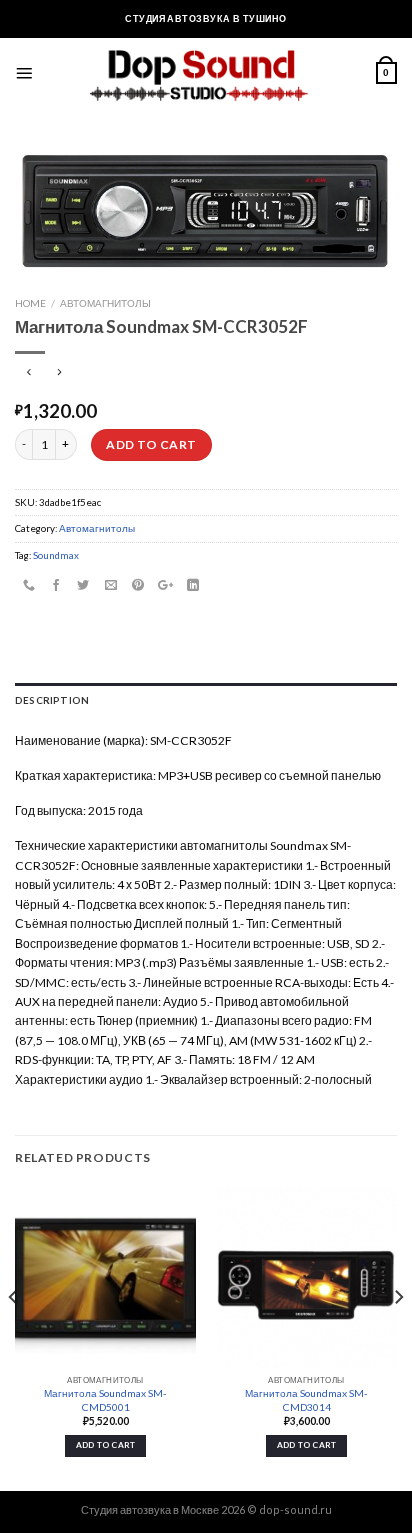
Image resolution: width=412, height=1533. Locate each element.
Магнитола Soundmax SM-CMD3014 (306, 1399)
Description (52, 700)
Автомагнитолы (105, 303)
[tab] (206, 701)
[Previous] (14, 1337)
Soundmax (56, 555)
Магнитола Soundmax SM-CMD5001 (105, 1399)
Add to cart (151, 444)
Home (30, 303)
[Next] (398, 1337)
